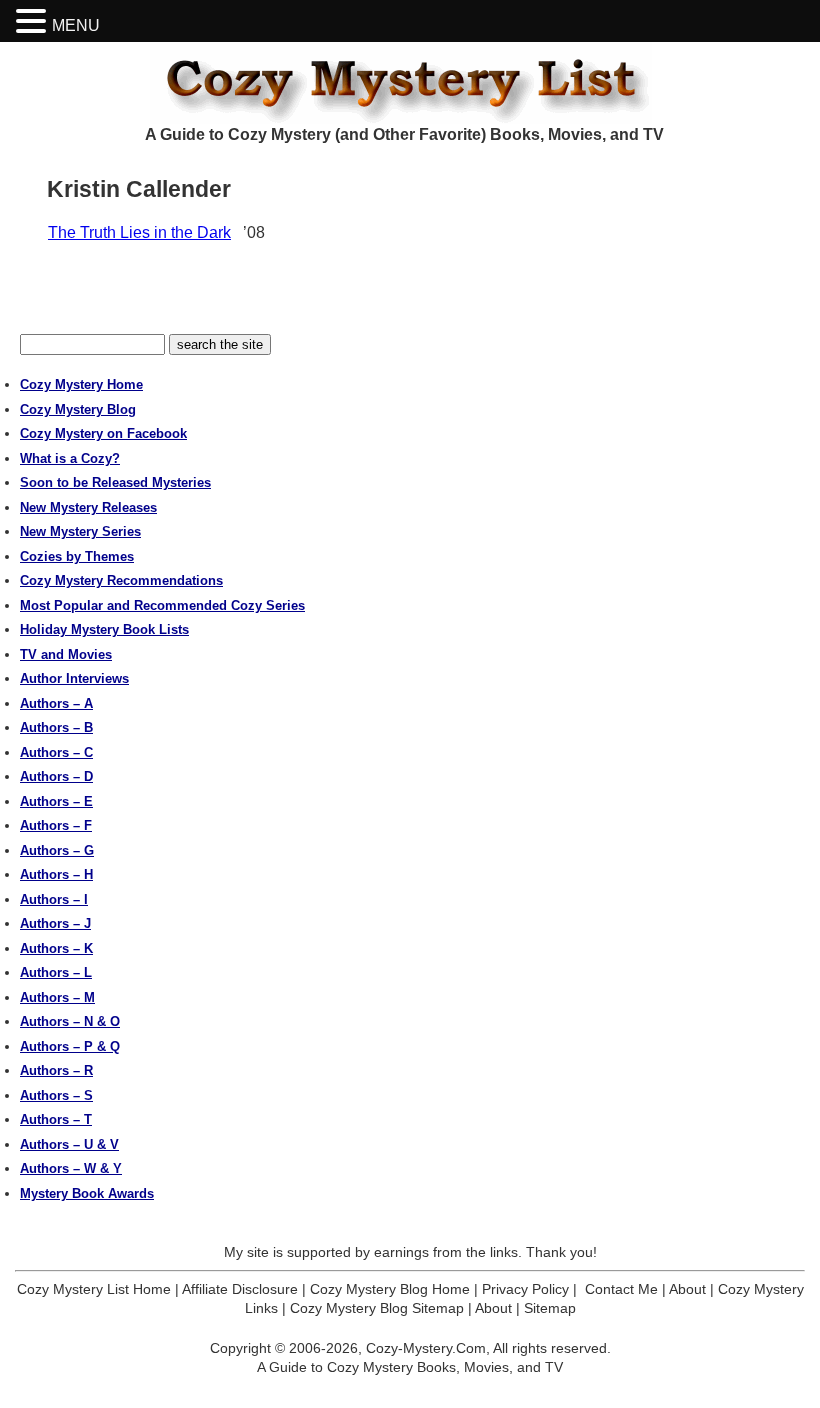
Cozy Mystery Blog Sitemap (377, 1308)
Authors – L (56, 972)
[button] (34, 21)
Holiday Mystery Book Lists (104, 629)
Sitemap (550, 1308)
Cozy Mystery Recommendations (121, 580)
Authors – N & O (70, 1021)
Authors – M (57, 997)
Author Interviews (74, 678)
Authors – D (56, 776)
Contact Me (621, 1289)
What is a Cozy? (70, 458)
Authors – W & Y (71, 1168)
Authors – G (57, 850)
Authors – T (56, 1119)
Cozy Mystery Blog (78, 409)
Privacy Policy (525, 1289)
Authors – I (54, 899)
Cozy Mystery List (410, 83)
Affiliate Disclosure (240, 1289)
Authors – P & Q (70, 1046)
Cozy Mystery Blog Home (390, 1289)
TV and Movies (66, 654)
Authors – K (56, 948)
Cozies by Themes (77, 556)
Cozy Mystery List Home (94, 1289)
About (687, 1289)
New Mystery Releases (88, 507)
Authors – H (56, 874)
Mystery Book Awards (87, 1193)
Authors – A (56, 703)
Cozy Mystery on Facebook (103, 433)
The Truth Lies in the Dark (139, 232)
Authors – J (55, 923)
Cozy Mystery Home (81, 384)
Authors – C (56, 752)
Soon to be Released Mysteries (115, 482)
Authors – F (56, 825)
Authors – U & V (69, 1144)
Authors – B (56, 727)
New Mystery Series (80, 531)
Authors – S (56, 1095)
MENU (76, 25)
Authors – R (56, 1070)
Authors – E (56, 801)
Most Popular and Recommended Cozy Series (162, 605)
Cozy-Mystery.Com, (428, 1348)
